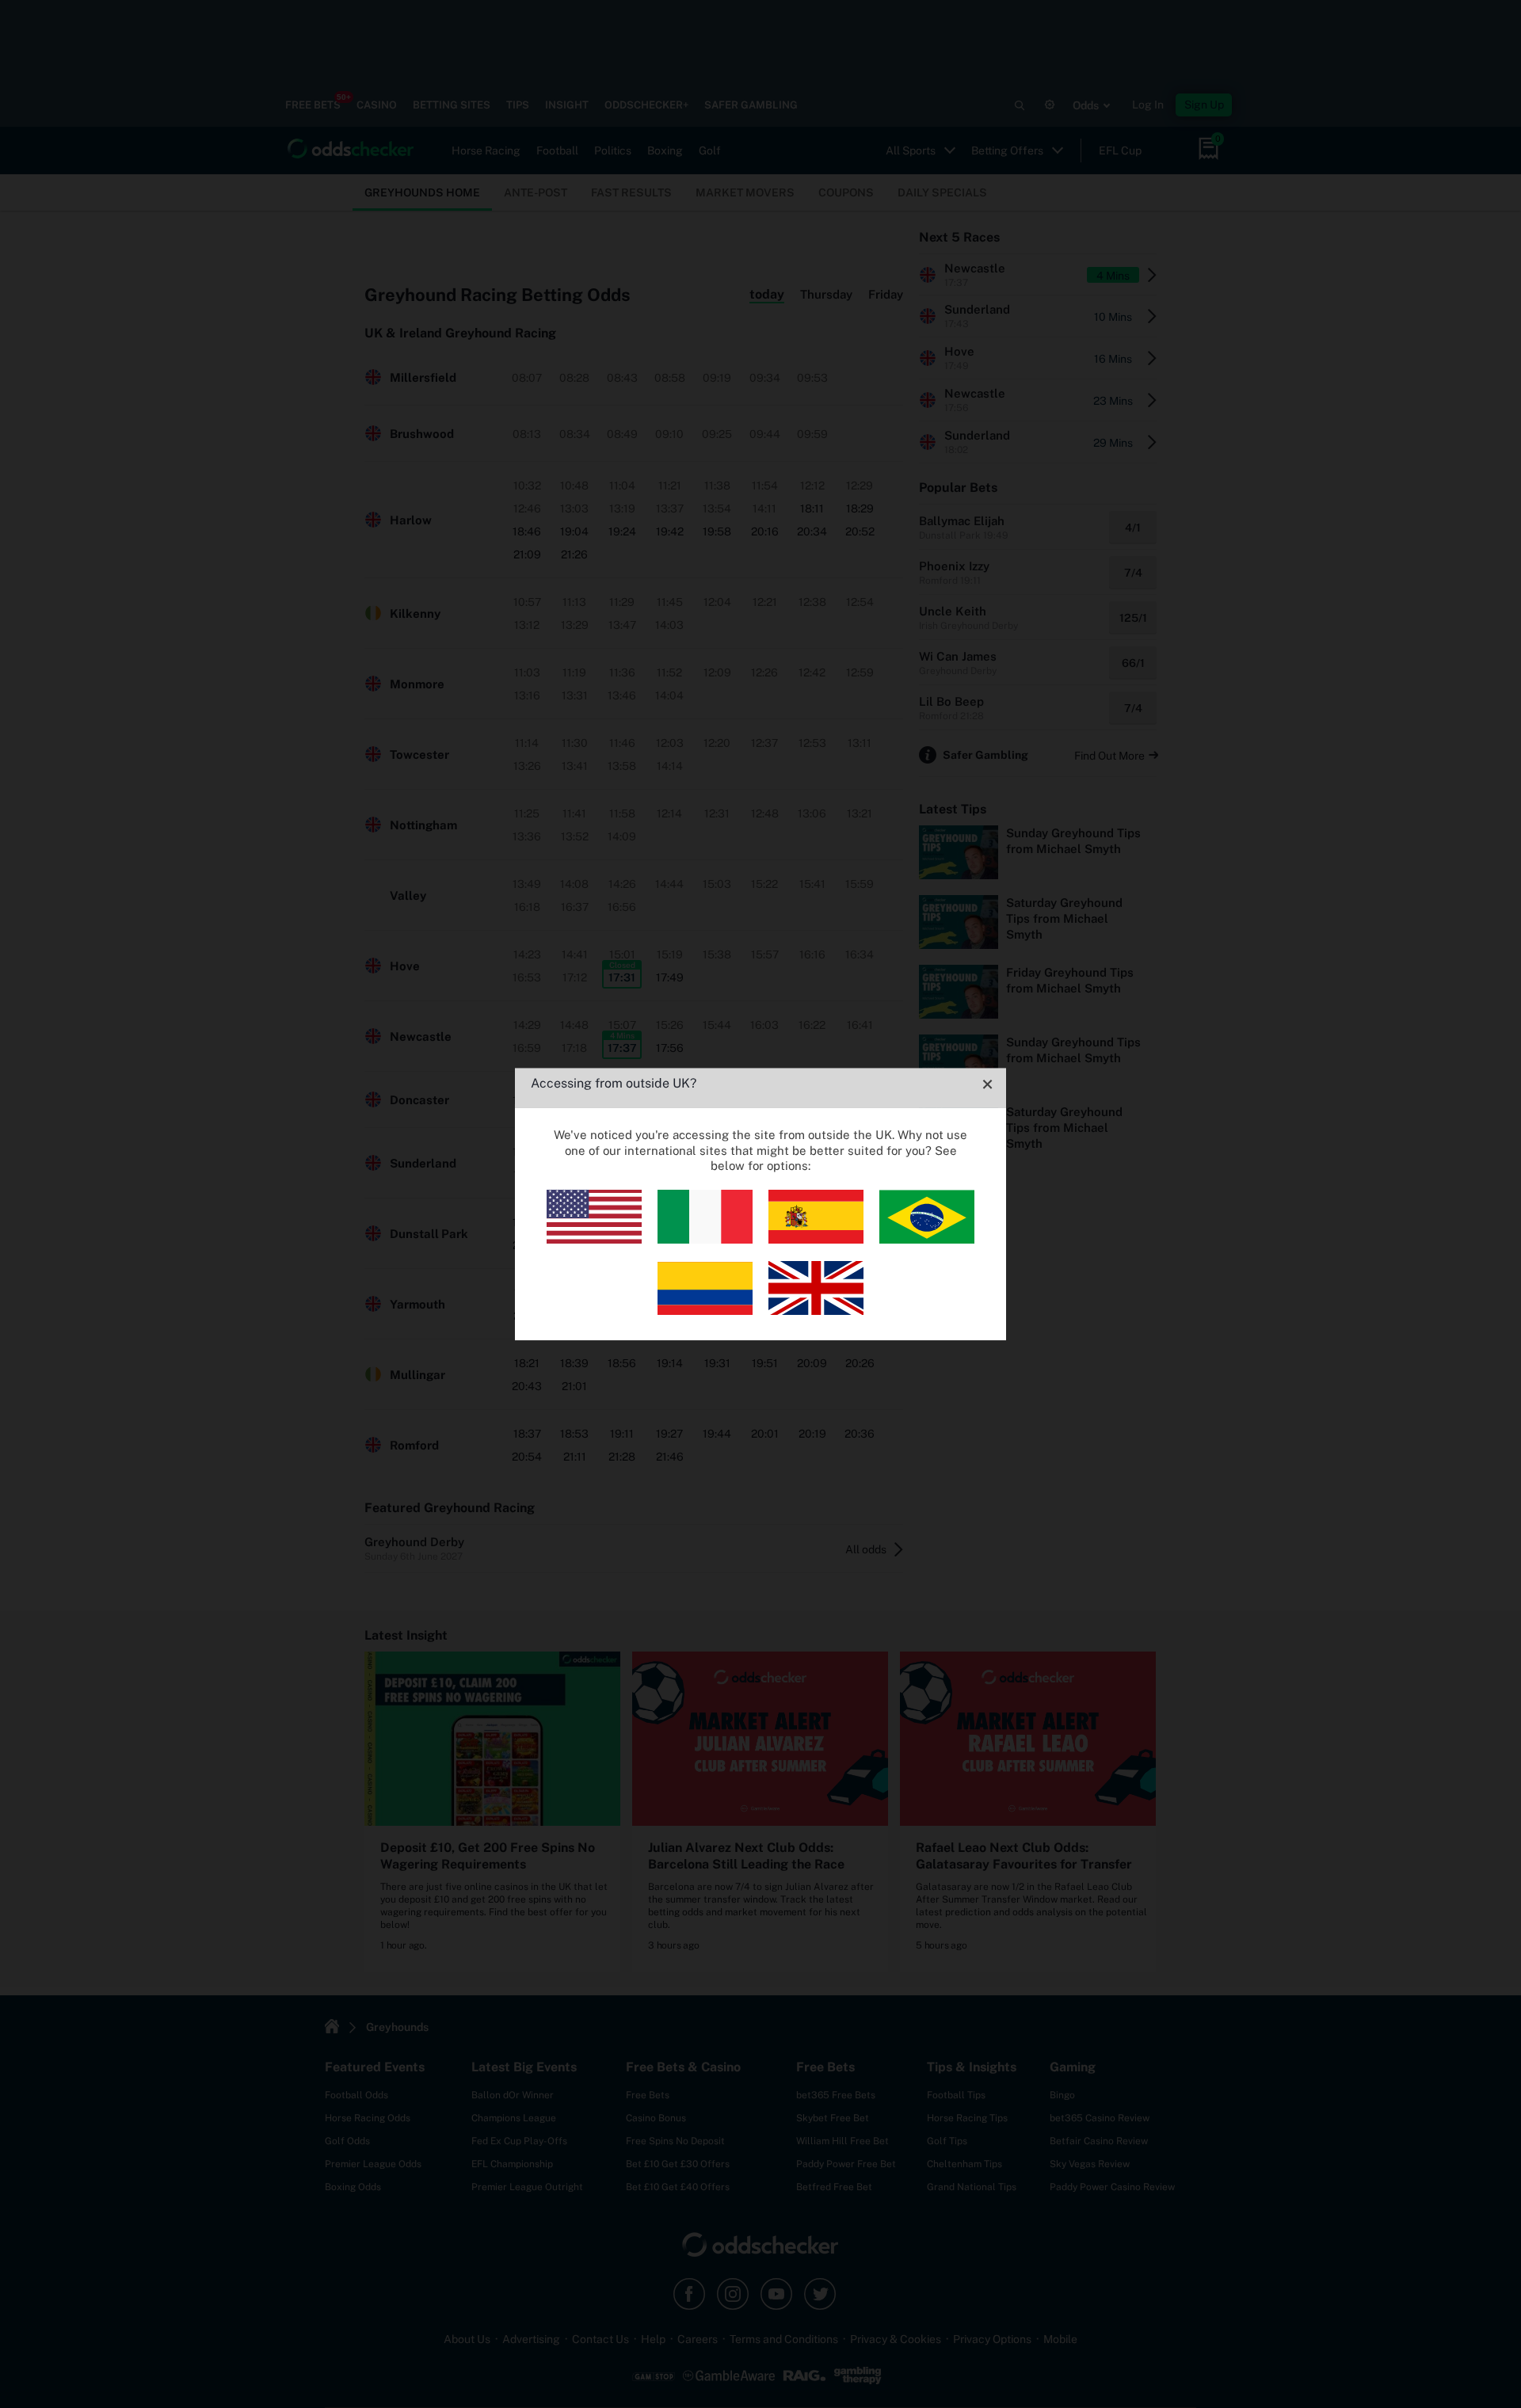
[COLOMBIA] (705, 1311)
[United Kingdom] (816, 1311)
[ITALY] (705, 1239)
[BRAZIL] (927, 1239)
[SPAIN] (816, 1239)
